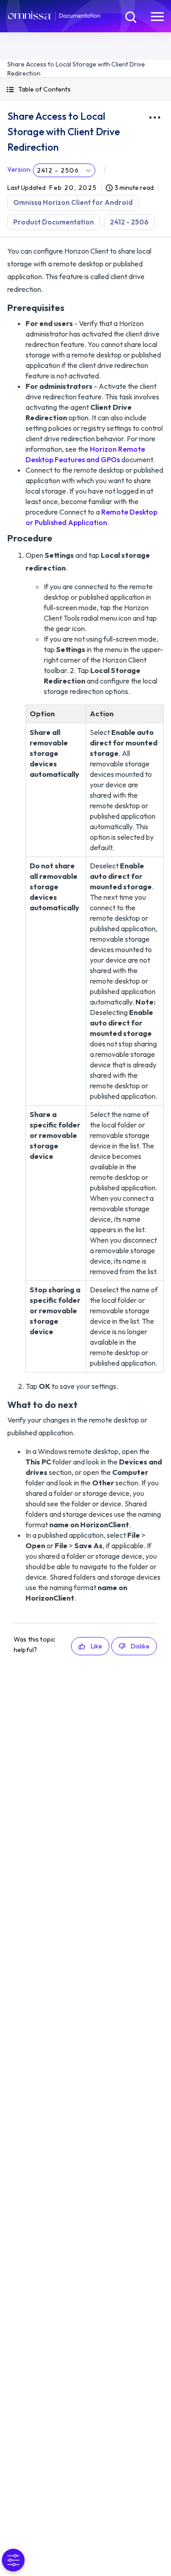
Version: (19, 169)
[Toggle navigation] (157, 16)
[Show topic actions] (155, 117)
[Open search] (130, 16)
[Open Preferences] (13, 2560)
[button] (85, 89)
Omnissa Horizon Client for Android (73, 202)
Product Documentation (54, 222)
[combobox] (64, 170)
